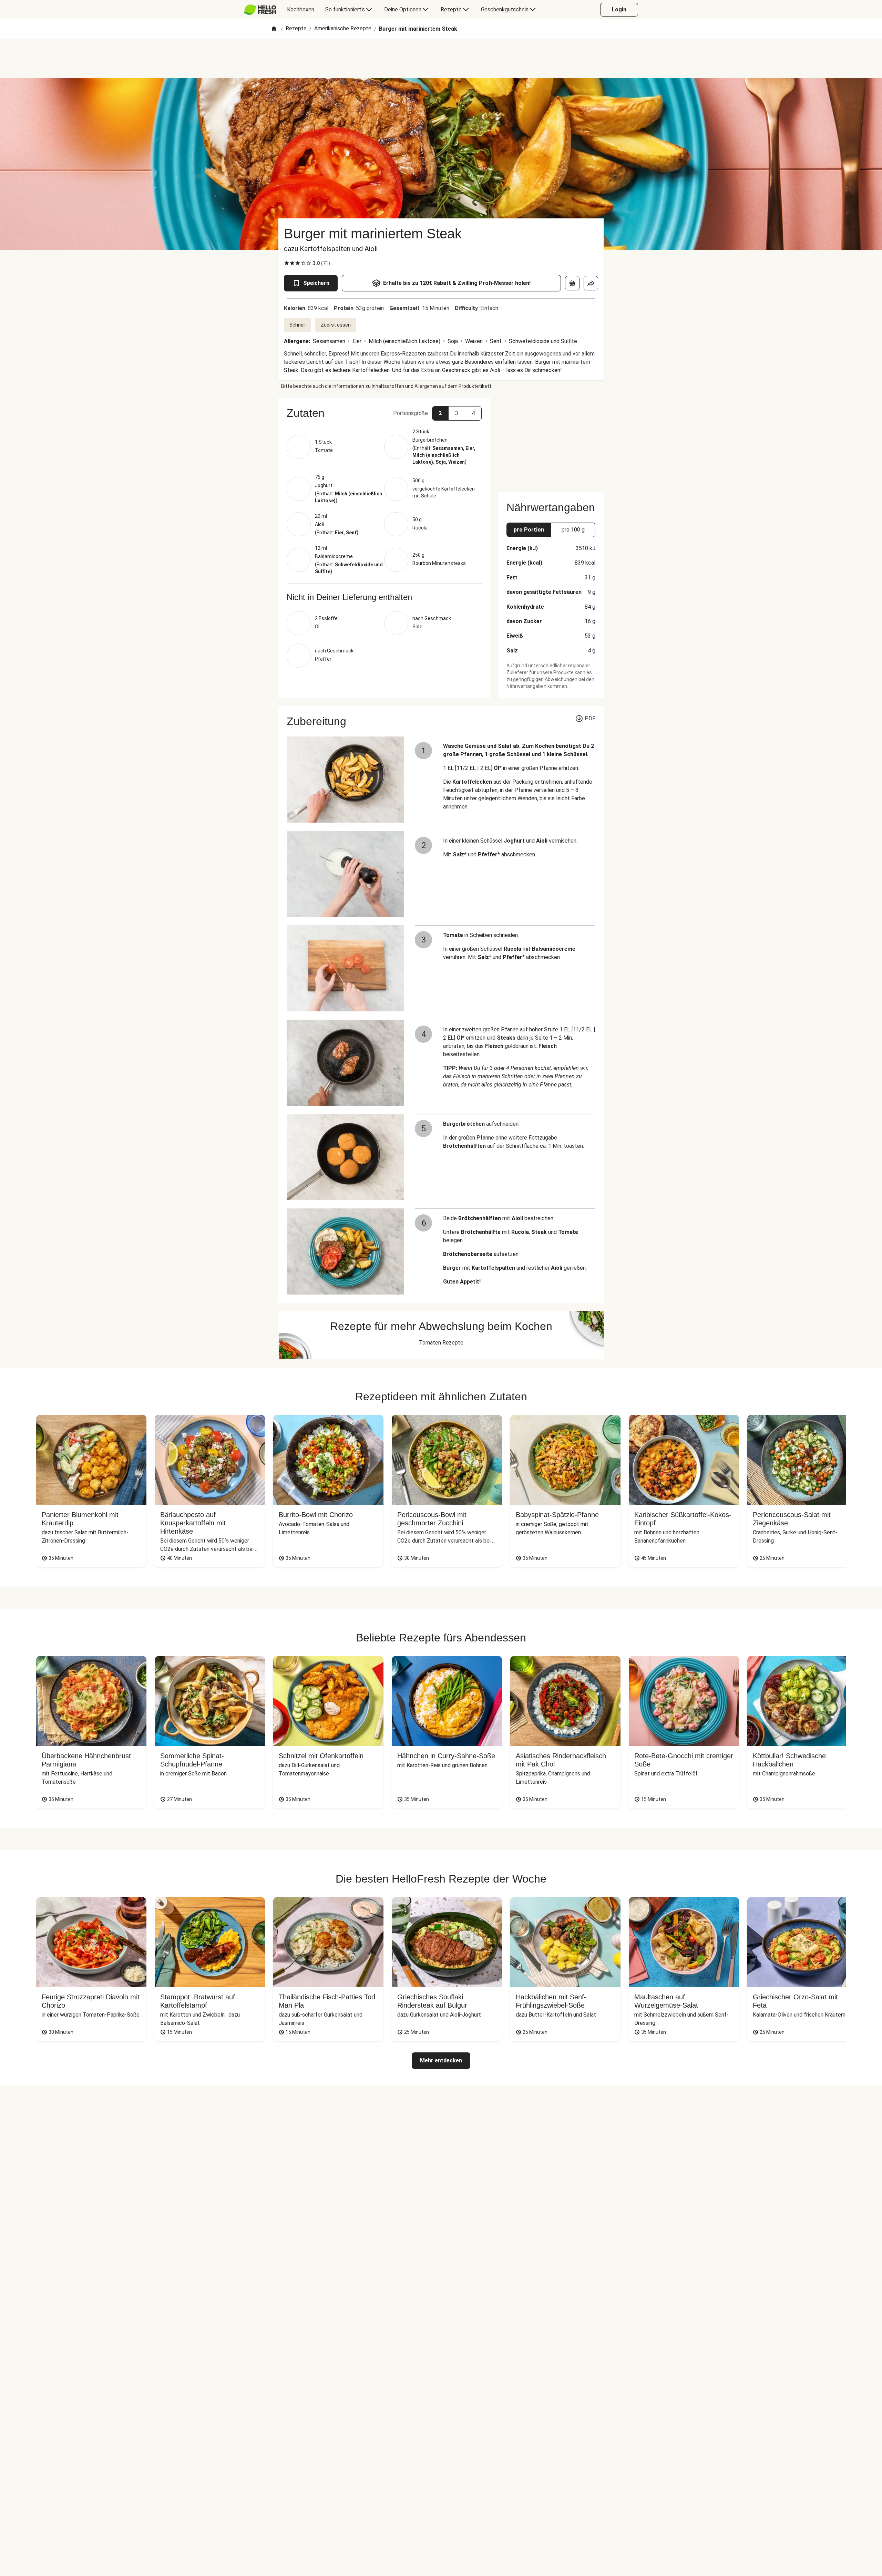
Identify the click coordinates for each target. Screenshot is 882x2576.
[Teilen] (591, 283)
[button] (384, 413)
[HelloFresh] (260, 10)
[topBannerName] (441, 58)
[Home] (274, 29)
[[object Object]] (572, 283)
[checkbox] (287, 263)
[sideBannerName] (551, 441)
